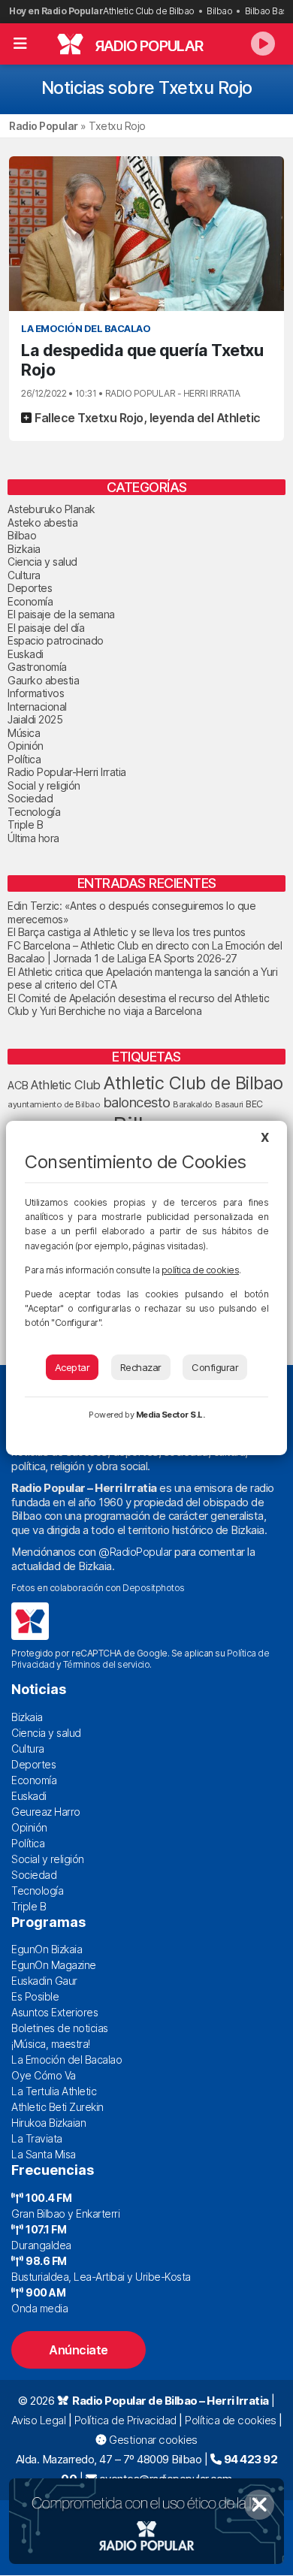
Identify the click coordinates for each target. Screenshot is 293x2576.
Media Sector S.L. (171, 1415)
